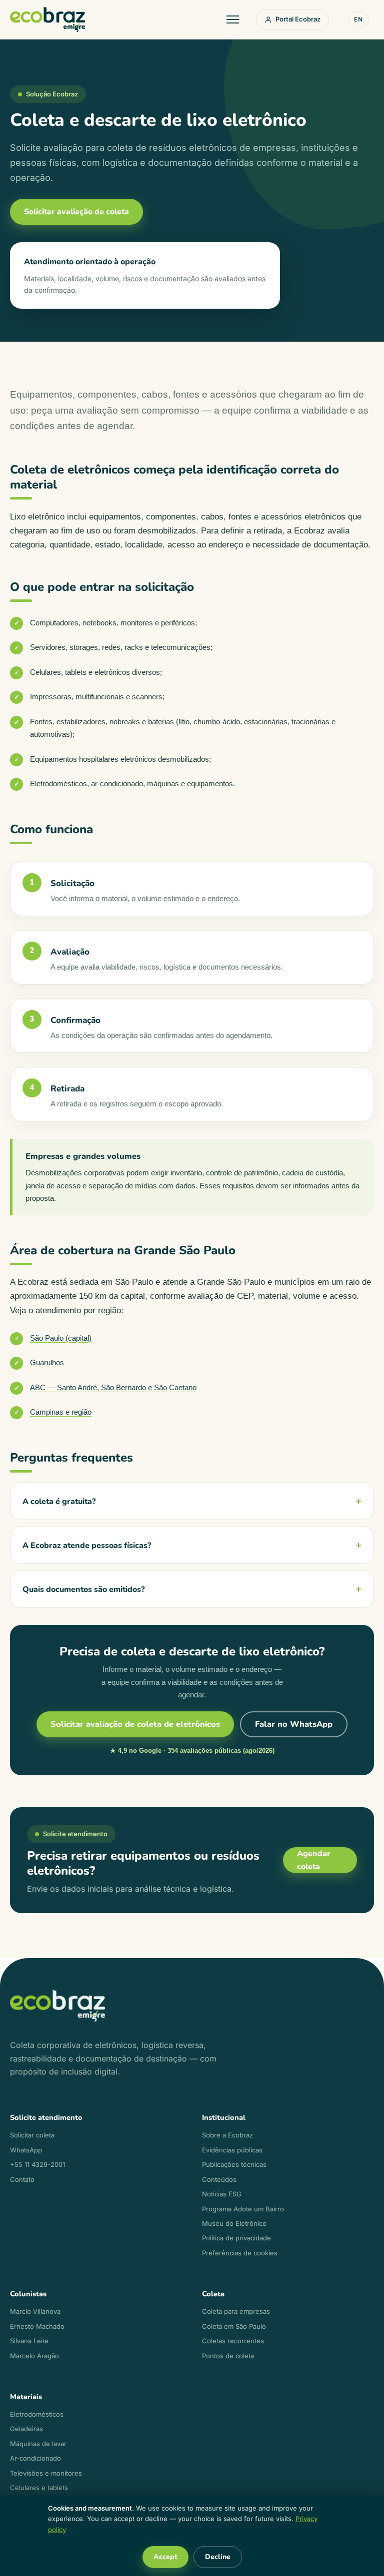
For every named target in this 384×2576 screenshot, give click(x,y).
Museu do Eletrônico (234, 2223)
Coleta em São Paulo (234, 2326)
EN (358, 19)
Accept (165, 2557)
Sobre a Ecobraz (227, 2135)
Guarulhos (47, 1362)
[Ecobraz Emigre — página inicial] (47, 19)
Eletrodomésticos (37, 2414)
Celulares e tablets (39, 2488)
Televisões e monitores (46, 2473)
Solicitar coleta (32, 2135)
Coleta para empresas (236, 2311)
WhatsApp (26, 2150)
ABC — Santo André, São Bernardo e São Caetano (113, 1387)
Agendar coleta (314, 1860)
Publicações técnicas (234, 2164)
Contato (22, 2179)
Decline (218, 2557)
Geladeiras (26, 2429)
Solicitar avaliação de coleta (76, 212)
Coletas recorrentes (233, 2341)
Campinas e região (61, 1412)
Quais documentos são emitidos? (83, 1589)
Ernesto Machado (37, 2326)
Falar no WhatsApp (294, 1724)
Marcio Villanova (35, 2311)
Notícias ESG (222, 2194)
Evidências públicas (232, 2150)
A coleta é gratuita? (59, 1502)
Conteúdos (219, 2179)
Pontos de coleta (228, 2356)
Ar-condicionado (35, 2458)
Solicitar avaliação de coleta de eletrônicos (135, 1724)
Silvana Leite (29, 2341)
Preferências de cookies (240, 2253)
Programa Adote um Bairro (243, 2209)
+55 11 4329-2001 (37, 2164)
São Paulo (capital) (61, 1338)
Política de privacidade (236, 2238)
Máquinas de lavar (38, 2444)
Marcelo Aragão (34, 2356)
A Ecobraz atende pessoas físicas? (87, 1546)
